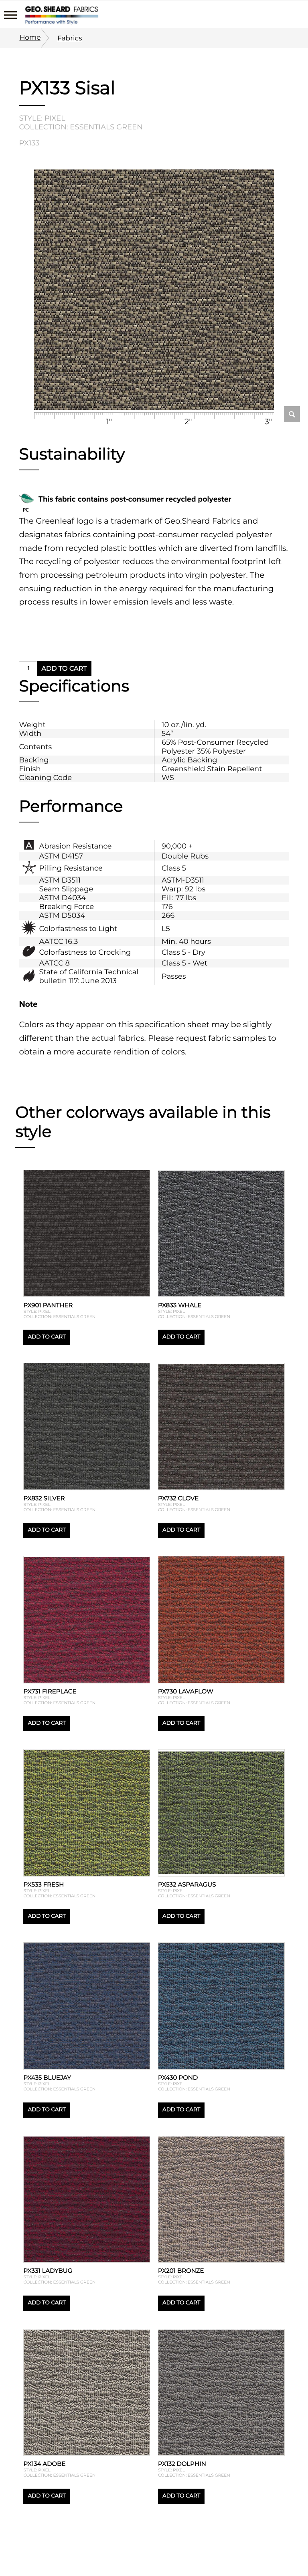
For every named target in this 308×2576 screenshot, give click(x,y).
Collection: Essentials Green (81, 127)
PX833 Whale (180, 1305)
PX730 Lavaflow (186, 1691)
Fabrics (70, 38)
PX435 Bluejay (47, 2077)
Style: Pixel (42, 118)
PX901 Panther (48, 1305)
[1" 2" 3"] (154, 291)
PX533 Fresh (44, 1884)
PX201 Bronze (181, 2271)
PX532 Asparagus (187, 1884)
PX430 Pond (178, 2077)
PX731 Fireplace (50, 1691)
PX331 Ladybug (48, 2271)
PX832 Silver (44, 1498)
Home (30, 37)
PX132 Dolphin (182, 2464)
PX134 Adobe (44, 2464)
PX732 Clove (178, 1498)
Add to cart (64, 669)
